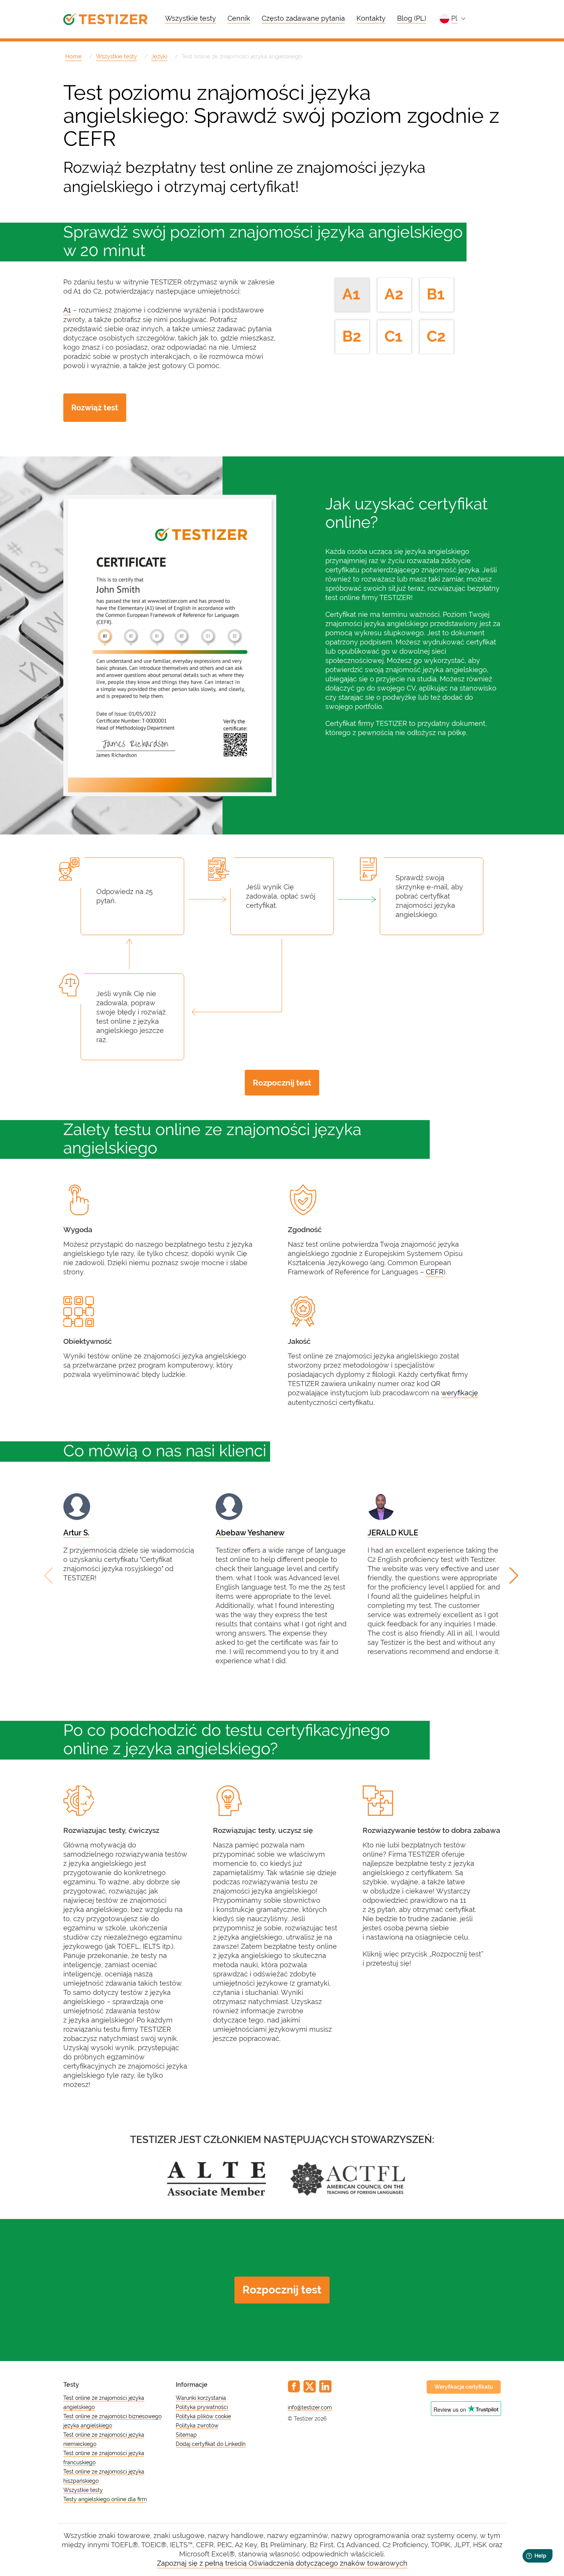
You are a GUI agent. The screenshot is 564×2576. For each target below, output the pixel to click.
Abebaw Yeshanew (250, 1533)
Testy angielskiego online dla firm (105, 2499)
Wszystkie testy (190, 18)
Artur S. (76, 1533)
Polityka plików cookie (203, 2416)
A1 (67, 310)
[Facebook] (294, 2386)
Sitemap (186, 2435)
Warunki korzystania (201, 2398)
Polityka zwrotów (197, 2426)
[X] (310, 2386)
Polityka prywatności (202, 2407)
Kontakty (371, 18)
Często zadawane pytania (303, 18)
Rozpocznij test (282, 1083)
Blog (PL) (412, 18)
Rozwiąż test (95, 408)
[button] (515, 1576)
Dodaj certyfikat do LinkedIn (211, 2444)
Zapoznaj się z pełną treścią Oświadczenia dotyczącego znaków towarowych (282, 2563)
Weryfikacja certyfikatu (464, 2387)
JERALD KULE (393, 1533)
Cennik (239, 18)
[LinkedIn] (325, 2386)
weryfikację (460, 1393)
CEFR (435, 1272)
